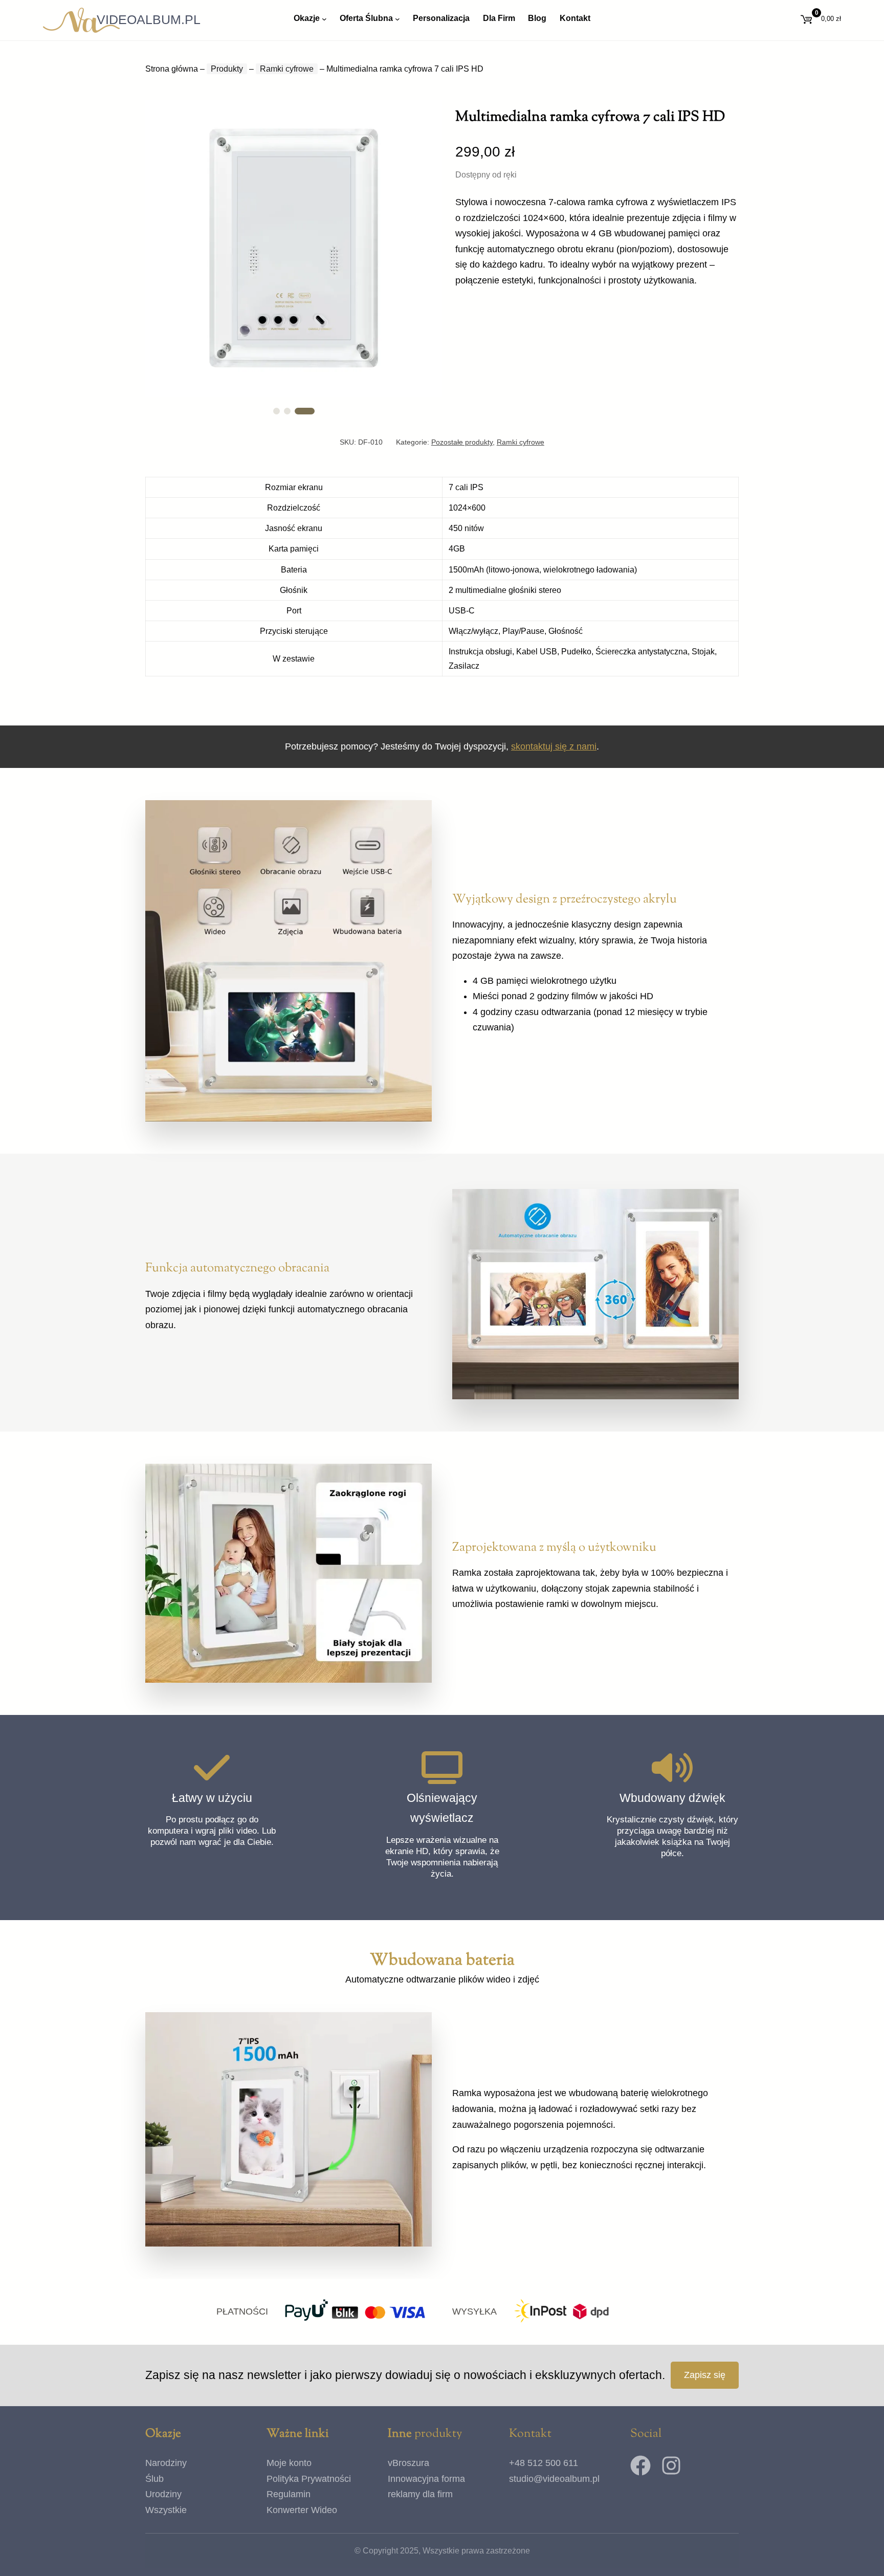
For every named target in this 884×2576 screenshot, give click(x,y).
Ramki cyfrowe (287, 69)
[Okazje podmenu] (324, 18)
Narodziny (166, 2463)
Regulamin (289, 2494)
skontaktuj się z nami (554, 746)
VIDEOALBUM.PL (149, 19)
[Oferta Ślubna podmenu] (397, 18)
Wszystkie (166, 2510)
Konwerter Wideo (302, 2510)
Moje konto (289, 2463)
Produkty (227, 69)
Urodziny (163, 2494)
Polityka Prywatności (309, 2479)
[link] (294, 248)
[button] (283, 411)
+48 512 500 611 (544, 2463)
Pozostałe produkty (462, 442)
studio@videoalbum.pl (554, 2479)
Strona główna (172, 69)
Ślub (154, 2479)
